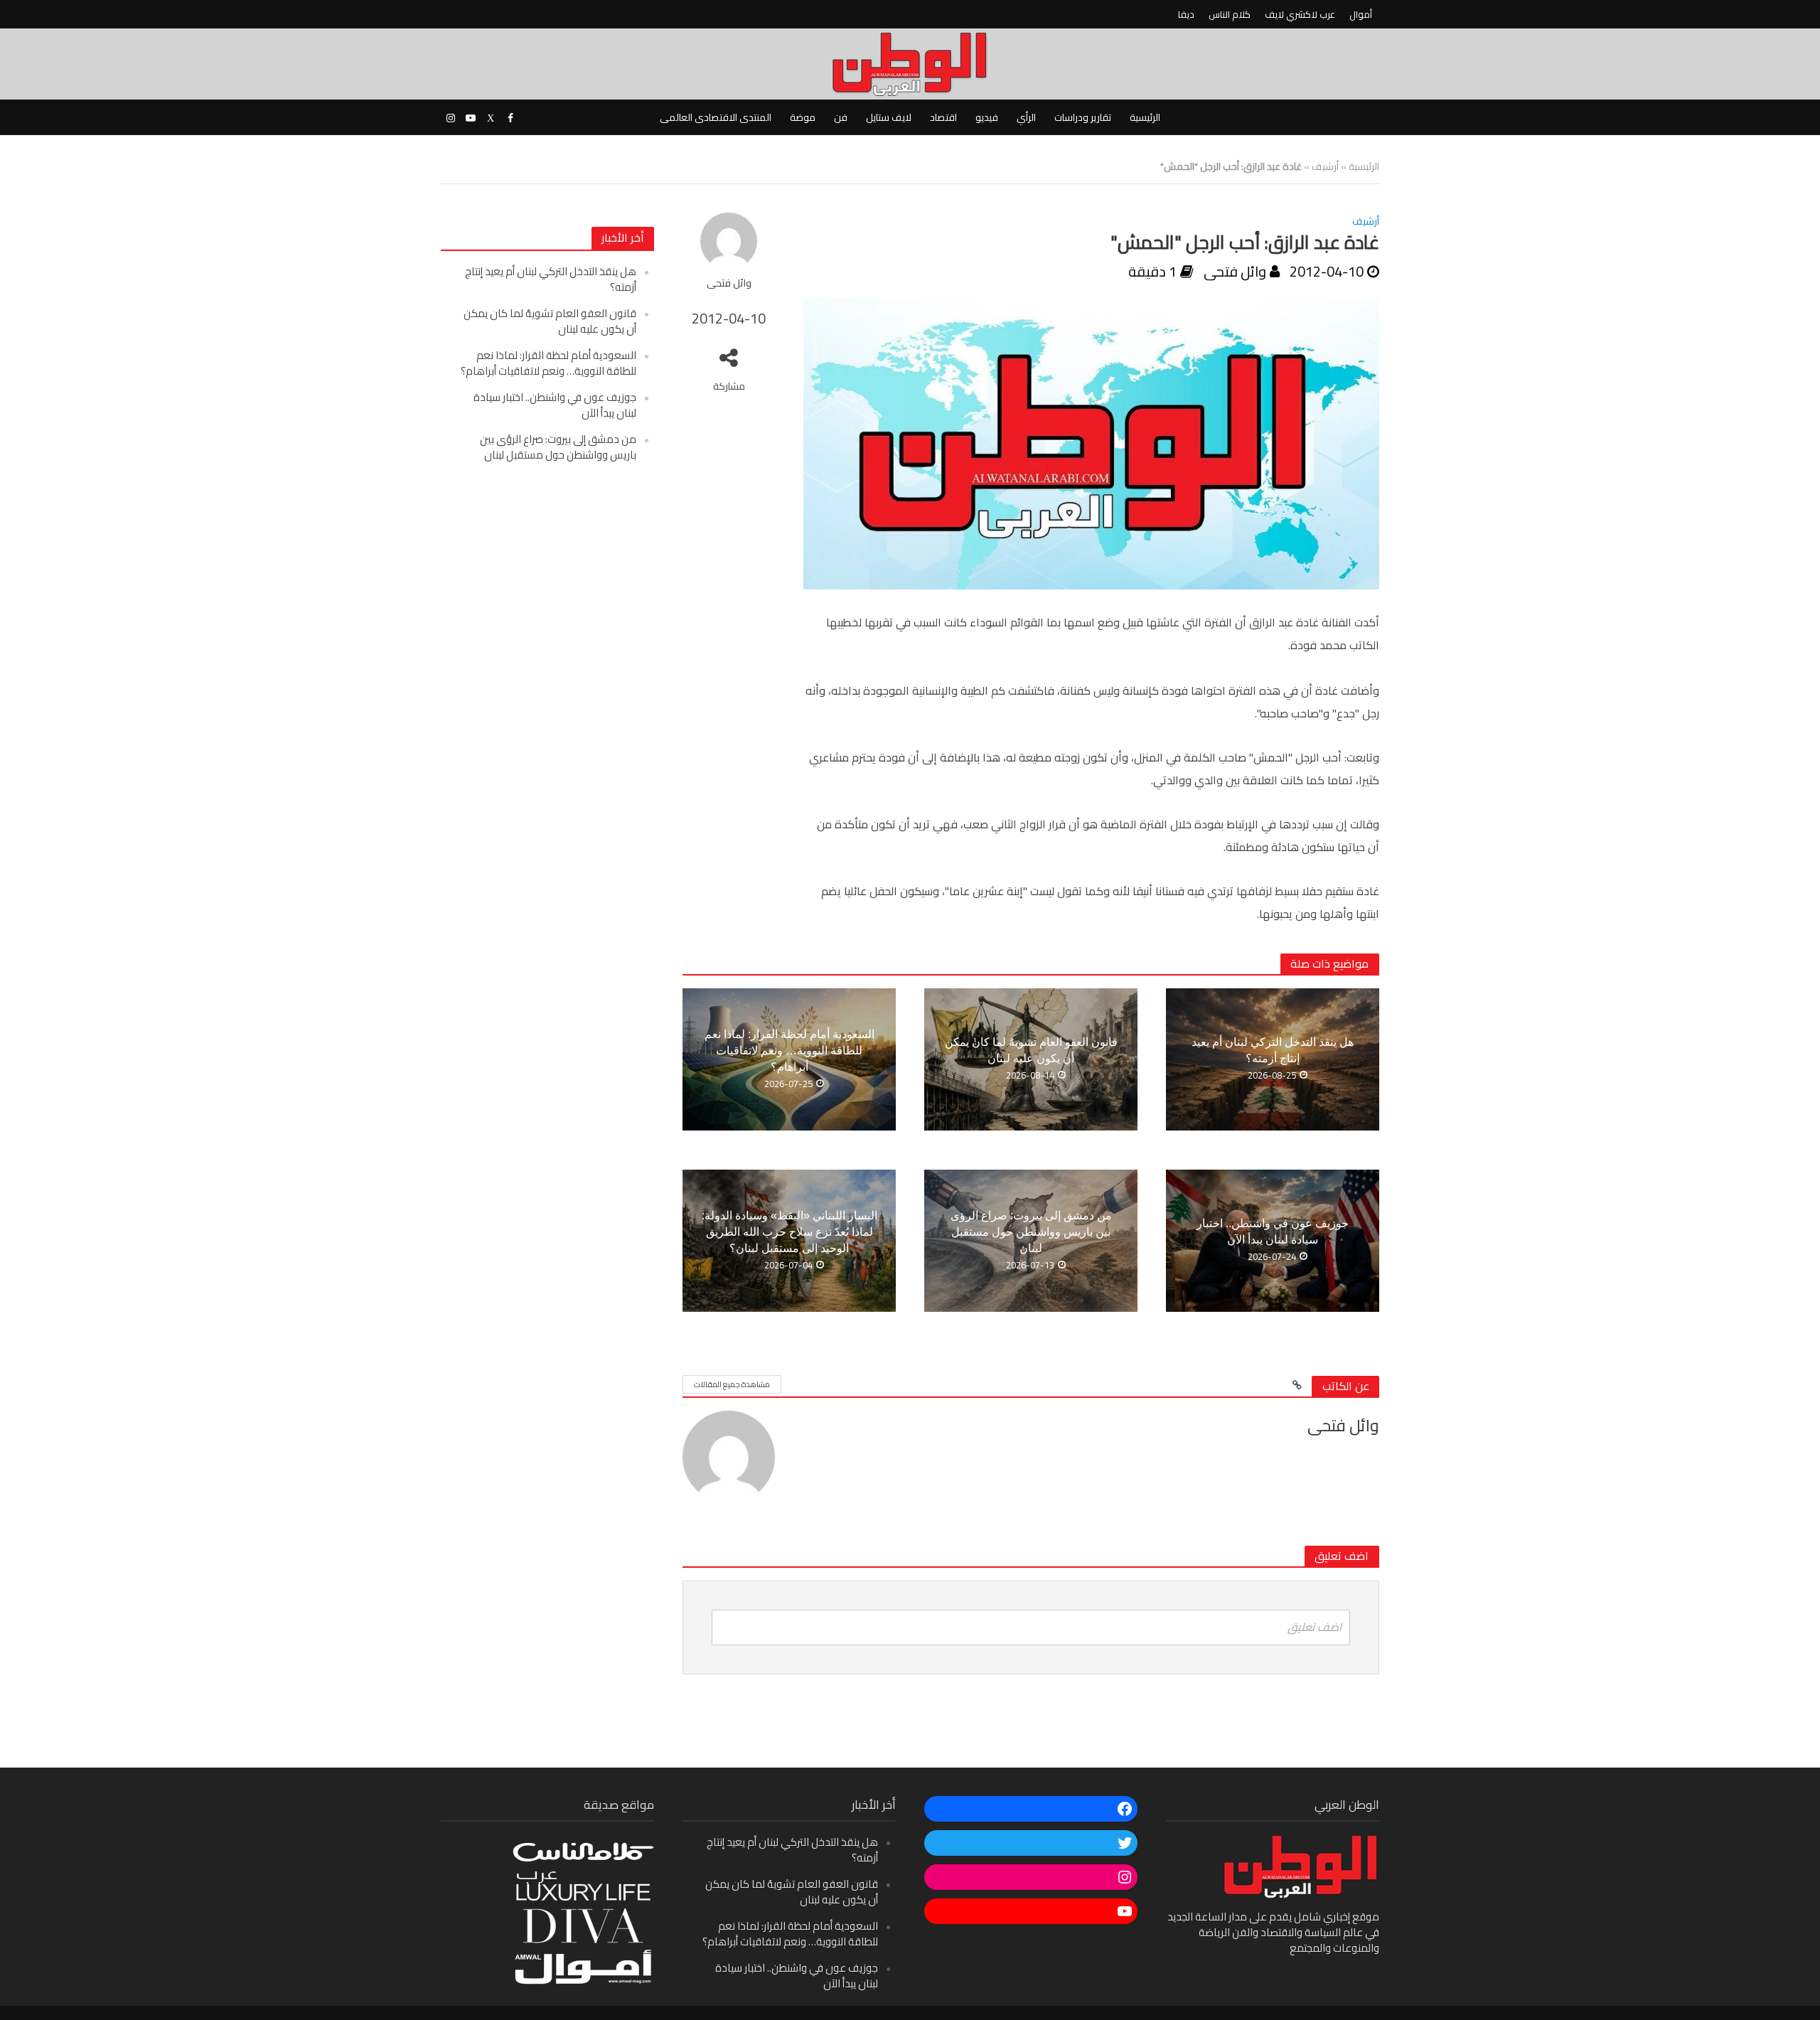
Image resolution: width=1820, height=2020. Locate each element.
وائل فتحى (729, 283)
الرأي (1026, 117)
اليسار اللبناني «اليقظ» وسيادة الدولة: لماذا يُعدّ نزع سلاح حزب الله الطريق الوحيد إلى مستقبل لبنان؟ (789, 1232)
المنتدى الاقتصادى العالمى (716, 117)
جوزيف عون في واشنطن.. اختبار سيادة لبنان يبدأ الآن (555, 405)
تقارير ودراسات (1083, 117)
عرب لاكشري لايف (1300, 14)
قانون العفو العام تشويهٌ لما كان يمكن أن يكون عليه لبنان (550, 321)
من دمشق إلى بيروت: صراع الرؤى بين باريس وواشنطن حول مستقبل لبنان (558, 447)
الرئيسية (1145, 117)
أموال (1361, 14)
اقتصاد (943, 117)
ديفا (1186, 14)
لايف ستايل (889, 117)
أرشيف (1325, 166)
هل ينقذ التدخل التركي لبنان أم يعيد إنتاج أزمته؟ (551, 279)
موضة (803, 117)
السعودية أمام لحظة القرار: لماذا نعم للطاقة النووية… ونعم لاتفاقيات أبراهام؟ (548, 363)
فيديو (987, 117)
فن (841, 117)
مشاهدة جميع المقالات (732, 1384)
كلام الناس (1230, 14)
